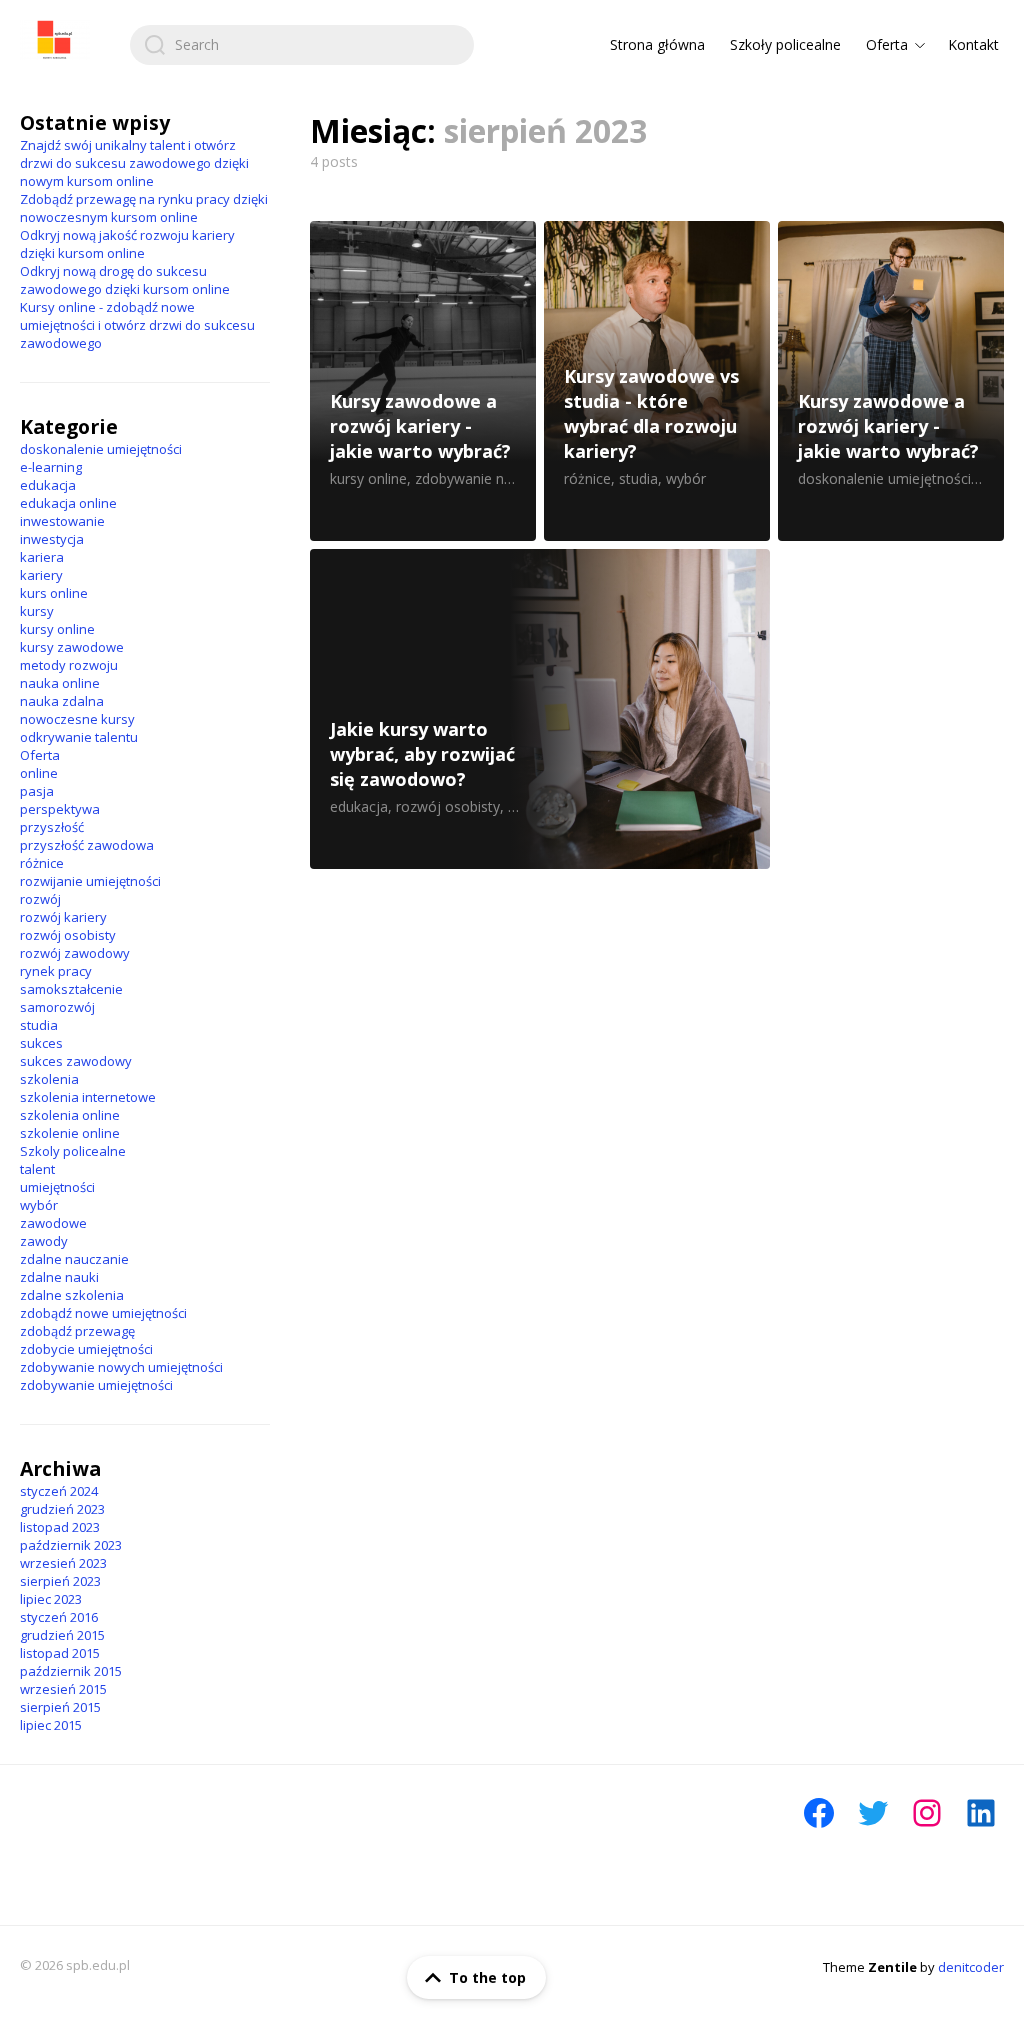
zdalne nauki (59, 1277)
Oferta (887, 44)
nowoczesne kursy (77, 719)
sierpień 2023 (60, 1581)
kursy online (57, 629)
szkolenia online (70, 1115)
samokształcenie (71, 989)
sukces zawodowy (76, 1061)
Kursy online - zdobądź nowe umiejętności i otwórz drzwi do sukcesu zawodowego (137, 325)
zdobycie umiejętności (86, 1349)
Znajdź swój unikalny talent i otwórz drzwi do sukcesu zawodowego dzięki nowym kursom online (134, 163)
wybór (39, 1205)
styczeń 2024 (59, 1491)
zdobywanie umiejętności (96, 1385)
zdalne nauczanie (74, 1259)
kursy (37, 611)
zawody (44, 1241)
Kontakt (973, 44)
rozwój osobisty (68, 935)
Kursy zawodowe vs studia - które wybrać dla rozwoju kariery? (657, 381)
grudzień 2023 (62, 1509)
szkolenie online (70, 1133)
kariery (41, 575)
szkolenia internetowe (88, 1097)
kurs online (54, 593)
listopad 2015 (60, 1653)
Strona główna (657, 44)
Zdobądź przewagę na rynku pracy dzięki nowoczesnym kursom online (144, 208)
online (39, 773)
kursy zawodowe (72, 647)
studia (39, 1025)
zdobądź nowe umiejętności (103, 1313)
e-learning (51, 467)
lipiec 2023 (51, 1599)
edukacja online (68, 503)
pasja (37, 791)
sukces (41, 1043)
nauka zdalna (62, 701)
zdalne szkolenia (72, 1295)
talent (37, 1169)
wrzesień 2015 (63, 1689)
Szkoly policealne (73, 1151)
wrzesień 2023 (63, 1563)
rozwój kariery (63, 917)
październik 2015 (71, 1671)
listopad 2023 (60, 1527)
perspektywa (60, 809)
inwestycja (52, 539)
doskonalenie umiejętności (101, 449)
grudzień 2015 (62, 1635)
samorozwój (57, 1007)
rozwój (40, 899)
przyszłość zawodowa (87, 845)
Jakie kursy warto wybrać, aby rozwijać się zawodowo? (540, 709)
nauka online (60, 683)
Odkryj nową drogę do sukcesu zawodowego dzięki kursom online (125, 280)
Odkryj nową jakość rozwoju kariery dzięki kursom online (127, 244)
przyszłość (52, 827)
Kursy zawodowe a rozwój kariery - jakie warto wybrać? (423, 381)
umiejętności (57, 1187)
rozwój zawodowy (75, 953)
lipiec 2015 (51, 1725)
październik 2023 (71, 1545)
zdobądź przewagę (77, 1331)
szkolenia (49, 1079)
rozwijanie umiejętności (90, 881)
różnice (42, 863)
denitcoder (971, 1967)
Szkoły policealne (785, 44)
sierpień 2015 (60, 1707)
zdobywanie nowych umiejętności (121, 1367)
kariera (42, 557)
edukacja (48, 485)
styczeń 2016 (59, 1617)
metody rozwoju (69, 665)
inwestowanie (62, 521)
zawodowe (53, 1223)
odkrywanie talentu (79, 737)
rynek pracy (56, 971)
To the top (487, 1977)
